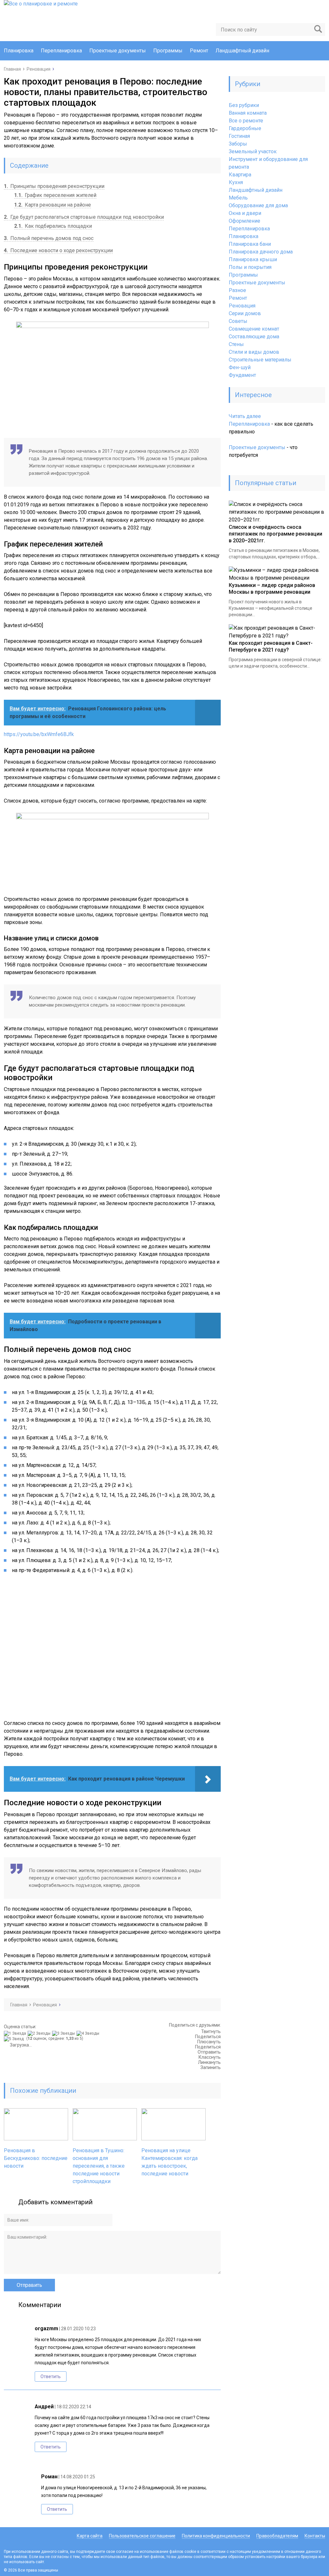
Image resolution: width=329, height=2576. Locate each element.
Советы (238, 321)
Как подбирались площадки (53, 226)
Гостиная (239, 136)
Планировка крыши (253, 259)
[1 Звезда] (16, 2033)
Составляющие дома (254, 337)
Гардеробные (245, 128)
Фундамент (242, 375)
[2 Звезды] (40, 2033)
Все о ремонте (246, 121)
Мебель (238, 198)
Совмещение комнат (254, 329)
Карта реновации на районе (53, 205)
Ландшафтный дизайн (242, 51)
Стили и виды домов (254, 352)
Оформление (245, 221)
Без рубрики (244, 105)
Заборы (238, 144)
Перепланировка (61, 51)
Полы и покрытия (250, 267)
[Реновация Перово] (112, 850)
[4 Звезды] (89, 2033)
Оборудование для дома (258, 205)
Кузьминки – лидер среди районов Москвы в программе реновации (272, 589)
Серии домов (245, 313)
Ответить (51, 2376)
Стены (236, 344)
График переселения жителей (55, 195)
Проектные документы (118, 51)
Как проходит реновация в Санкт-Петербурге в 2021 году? (271, 646)
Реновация (242, 306)
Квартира (240, 175)
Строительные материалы (260, 360)
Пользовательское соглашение (142, 2536)
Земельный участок (253, 151)
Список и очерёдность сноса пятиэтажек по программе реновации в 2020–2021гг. (276, 534)
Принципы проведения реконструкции (54, 186)
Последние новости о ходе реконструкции (58, 250)
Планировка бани (250, 244)
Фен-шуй (240, 367)
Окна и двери (245, 213)
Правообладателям (277, 2536)
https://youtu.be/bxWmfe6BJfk (39, 734)
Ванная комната (248, 113)
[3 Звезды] (64, 2033)
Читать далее (245, 417)
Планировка (19, 51)
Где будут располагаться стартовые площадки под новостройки (84, 217)
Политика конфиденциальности (216, 2536)
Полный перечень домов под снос (49, 238)
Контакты (315, 2536)
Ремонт (199, 51)
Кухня (236, 182)
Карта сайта (90, 2536)
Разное (237, 290)
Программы (168, 51)
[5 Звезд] (15, 2039)
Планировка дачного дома (261, 252)
